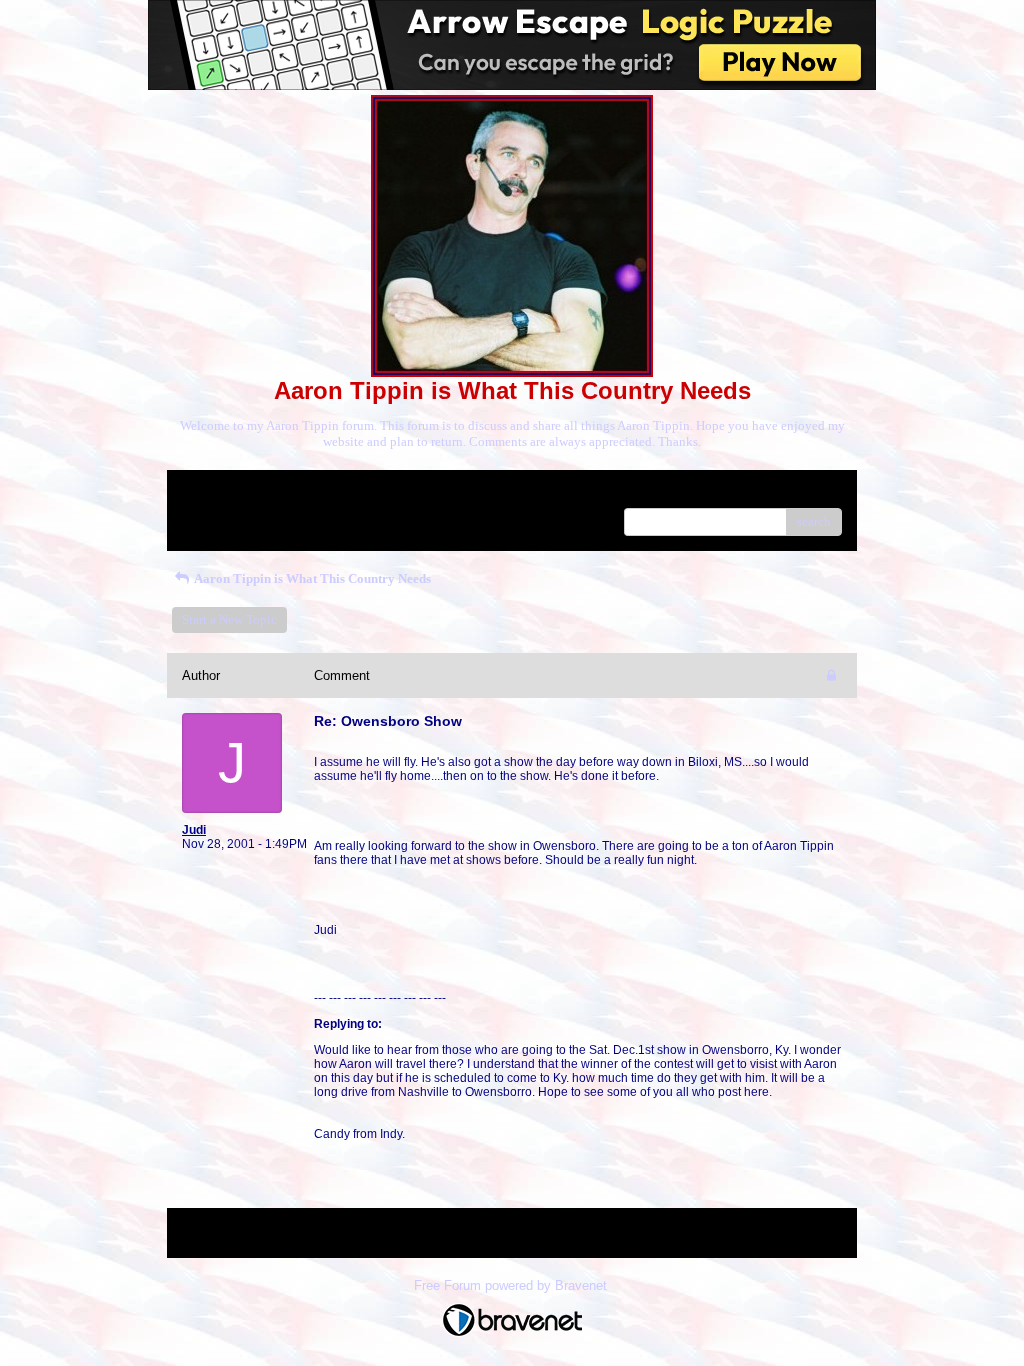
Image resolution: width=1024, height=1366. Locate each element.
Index (310, 492)
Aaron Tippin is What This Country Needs (311, 578)
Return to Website (230, 492)
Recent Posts (216, 515)
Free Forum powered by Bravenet (512, 1285)
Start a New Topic (229, 619)
